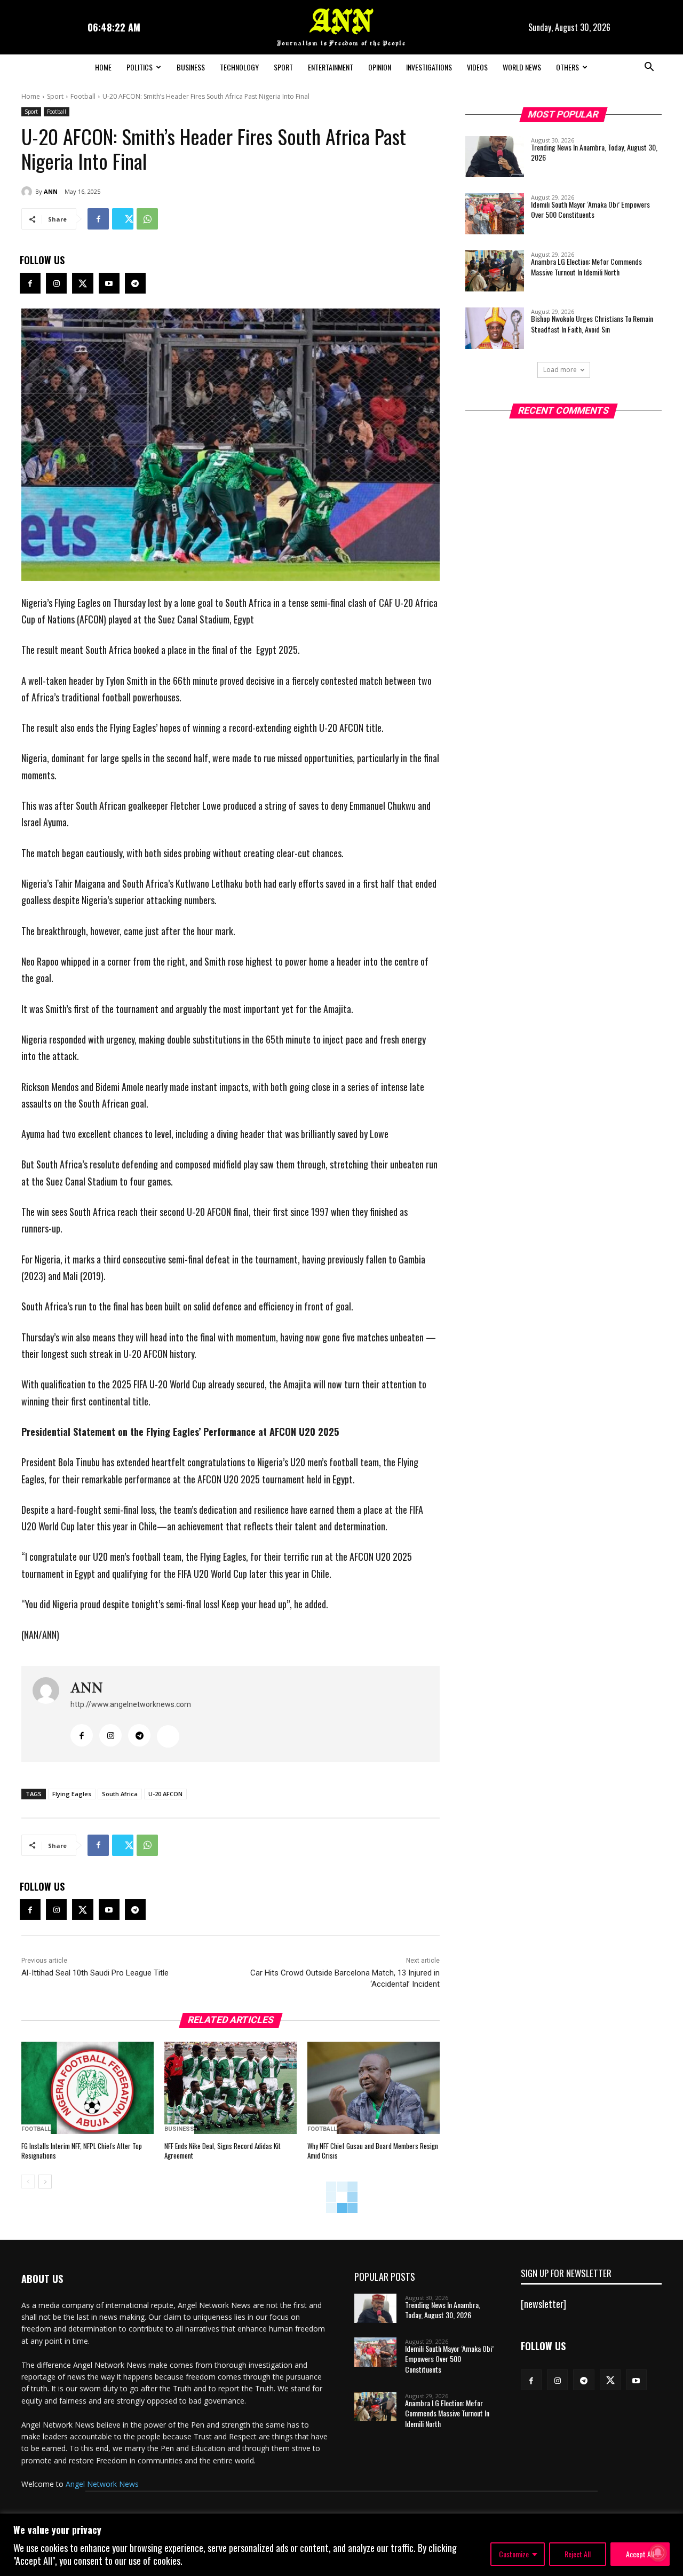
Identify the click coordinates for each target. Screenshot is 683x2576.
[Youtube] (109, 283)
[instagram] (110, 1735)
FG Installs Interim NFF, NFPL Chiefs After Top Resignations (82, 2151)
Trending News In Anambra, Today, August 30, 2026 (594, 152)
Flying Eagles (72, 1794)
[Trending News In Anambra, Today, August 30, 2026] (495, 157)
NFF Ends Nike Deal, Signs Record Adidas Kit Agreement (223, 2151)
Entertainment (331, 67)
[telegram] (139, 1735)
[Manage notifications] (658, 2553)
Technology (239, 67)
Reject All (578, 2554)
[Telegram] (135, 283)
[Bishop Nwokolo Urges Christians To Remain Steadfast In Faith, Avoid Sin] (495, 328)
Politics (140, 67)
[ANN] (28, 192)
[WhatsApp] (147, 219)
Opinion (380, 67)
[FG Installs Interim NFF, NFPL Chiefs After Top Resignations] (88, 2088)
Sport (283, 67)
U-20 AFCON (165, 1794)
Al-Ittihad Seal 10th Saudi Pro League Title (95, 1973)
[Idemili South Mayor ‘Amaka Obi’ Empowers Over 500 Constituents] (495, 214)
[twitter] (168, 1736)
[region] (341, 2545)
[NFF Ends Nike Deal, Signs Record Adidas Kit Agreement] (231, 2088)
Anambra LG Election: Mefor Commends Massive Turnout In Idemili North (586, 267)
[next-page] (45, 2182)
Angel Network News (102, 2484)
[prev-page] (28, 2182)
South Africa (120, 1794)
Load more (560, 370)
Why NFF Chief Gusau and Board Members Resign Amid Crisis (373, 2151)
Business (191, 67)
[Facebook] (98, 219)
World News (522, 67)
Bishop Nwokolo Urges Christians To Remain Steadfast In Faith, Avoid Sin (592, 324)
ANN (51, 191)
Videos (477, 67)
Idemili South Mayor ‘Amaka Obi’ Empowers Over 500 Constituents (590, 210)
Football (83, 96)
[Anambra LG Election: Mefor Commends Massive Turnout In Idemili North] (495, 271)
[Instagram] (56, 283)
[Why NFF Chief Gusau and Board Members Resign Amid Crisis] (374, 2088)
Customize (514, 2554)
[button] (649, 68)
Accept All (640, 2554)
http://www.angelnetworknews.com (131, 1704)
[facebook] (82, 1735)
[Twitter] (123, 219)
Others (567, 67)
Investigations (429, 67)
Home (103, 67)
